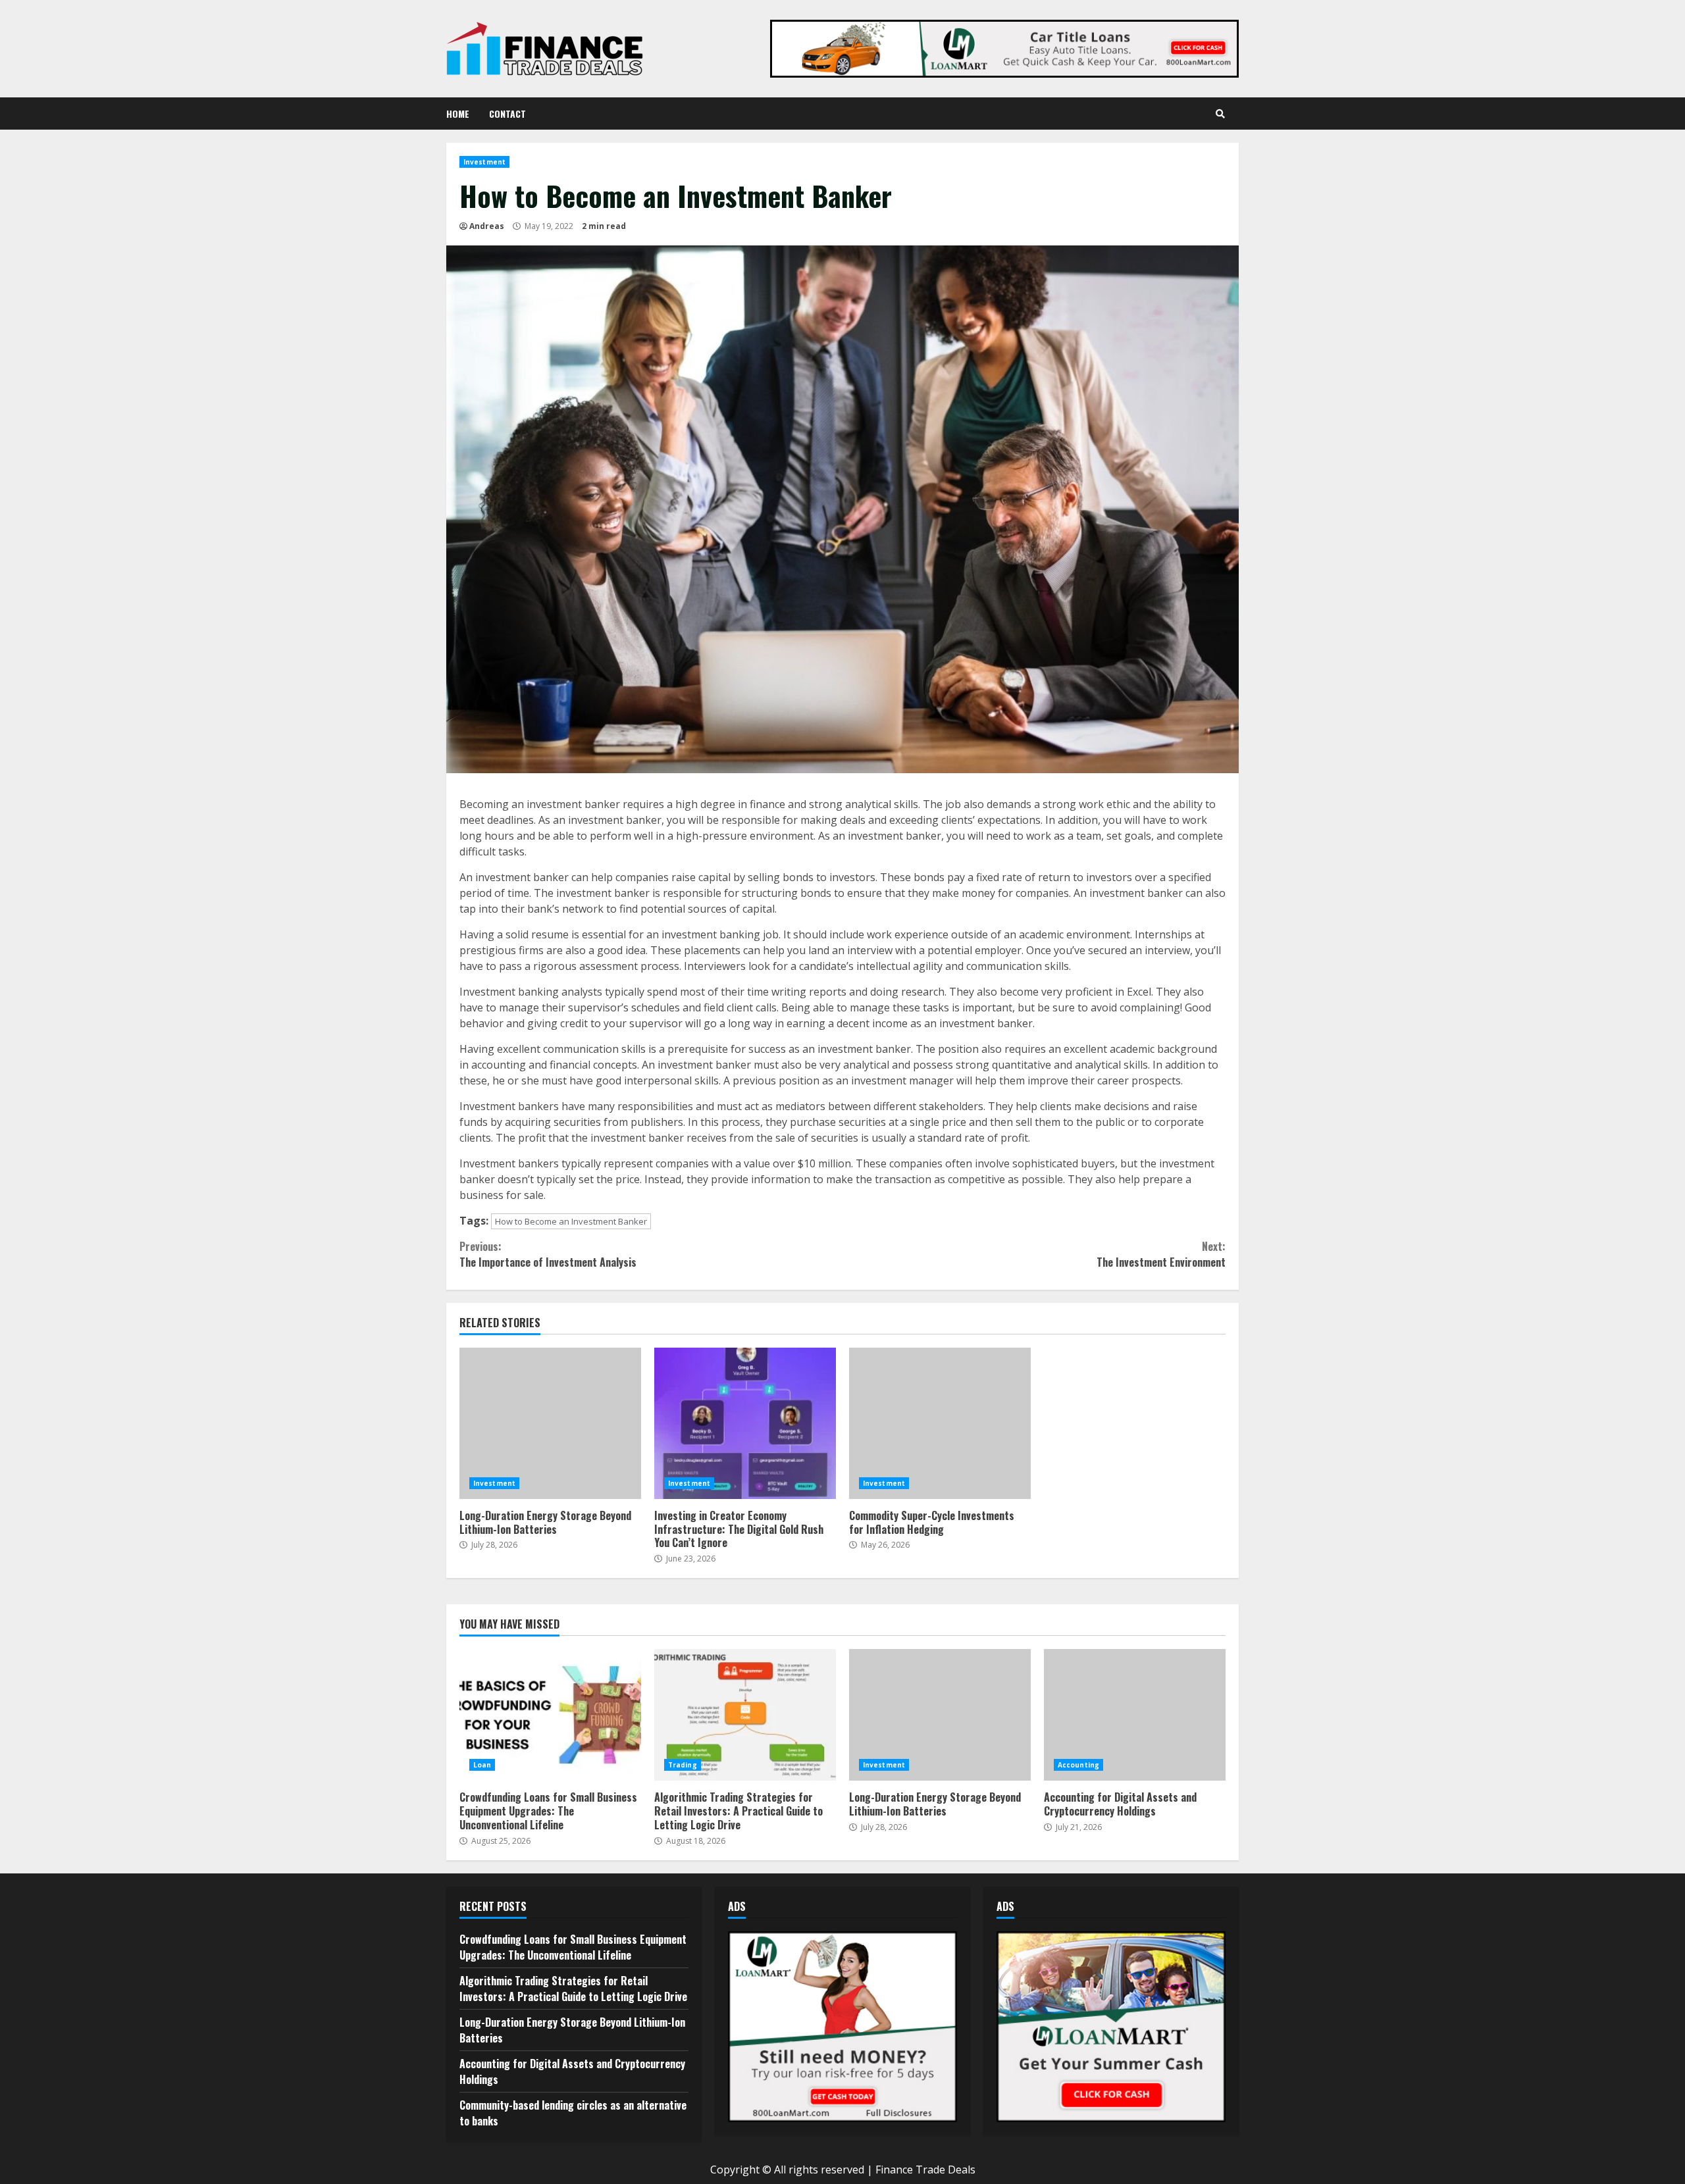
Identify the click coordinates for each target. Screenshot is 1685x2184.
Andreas (487, 226)
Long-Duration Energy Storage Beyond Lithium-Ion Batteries (550, 1423)
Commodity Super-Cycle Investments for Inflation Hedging (940, 1423)
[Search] (1220, 114)
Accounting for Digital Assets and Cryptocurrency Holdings (1135, 1715)
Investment (484, 162)
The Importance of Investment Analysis (548, 1254)
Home (458, 114)
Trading (683, 1765)
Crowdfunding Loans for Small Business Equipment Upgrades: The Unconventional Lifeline (550, 1715)
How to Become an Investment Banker (571, 1221)
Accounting (1078, 1765)
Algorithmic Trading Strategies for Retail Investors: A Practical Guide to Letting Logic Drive (745, 1715)
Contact (507, 114)
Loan (482, 1765)
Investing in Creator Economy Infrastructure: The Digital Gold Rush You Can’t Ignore (745, 1423)
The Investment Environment (1161, 1254)
